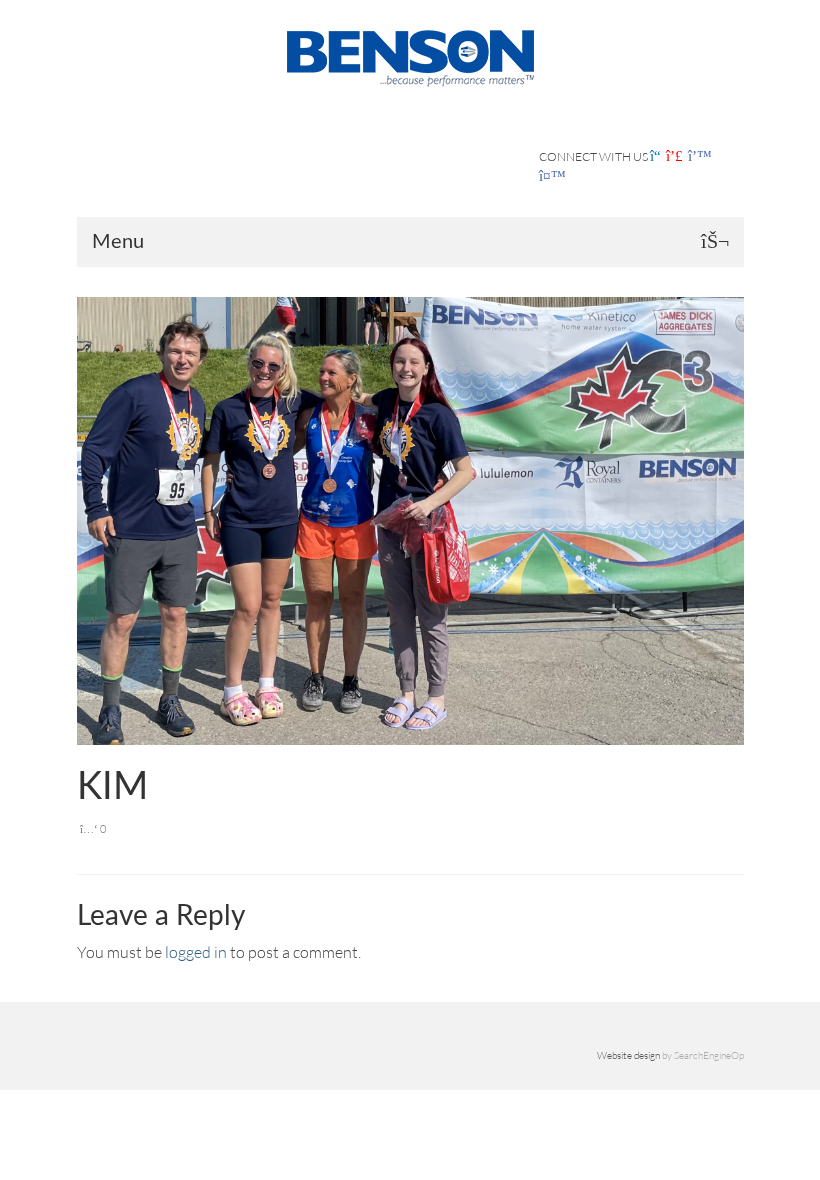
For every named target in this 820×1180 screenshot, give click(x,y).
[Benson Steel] (410, 56)
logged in (196, 952)
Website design (628, 1055)
